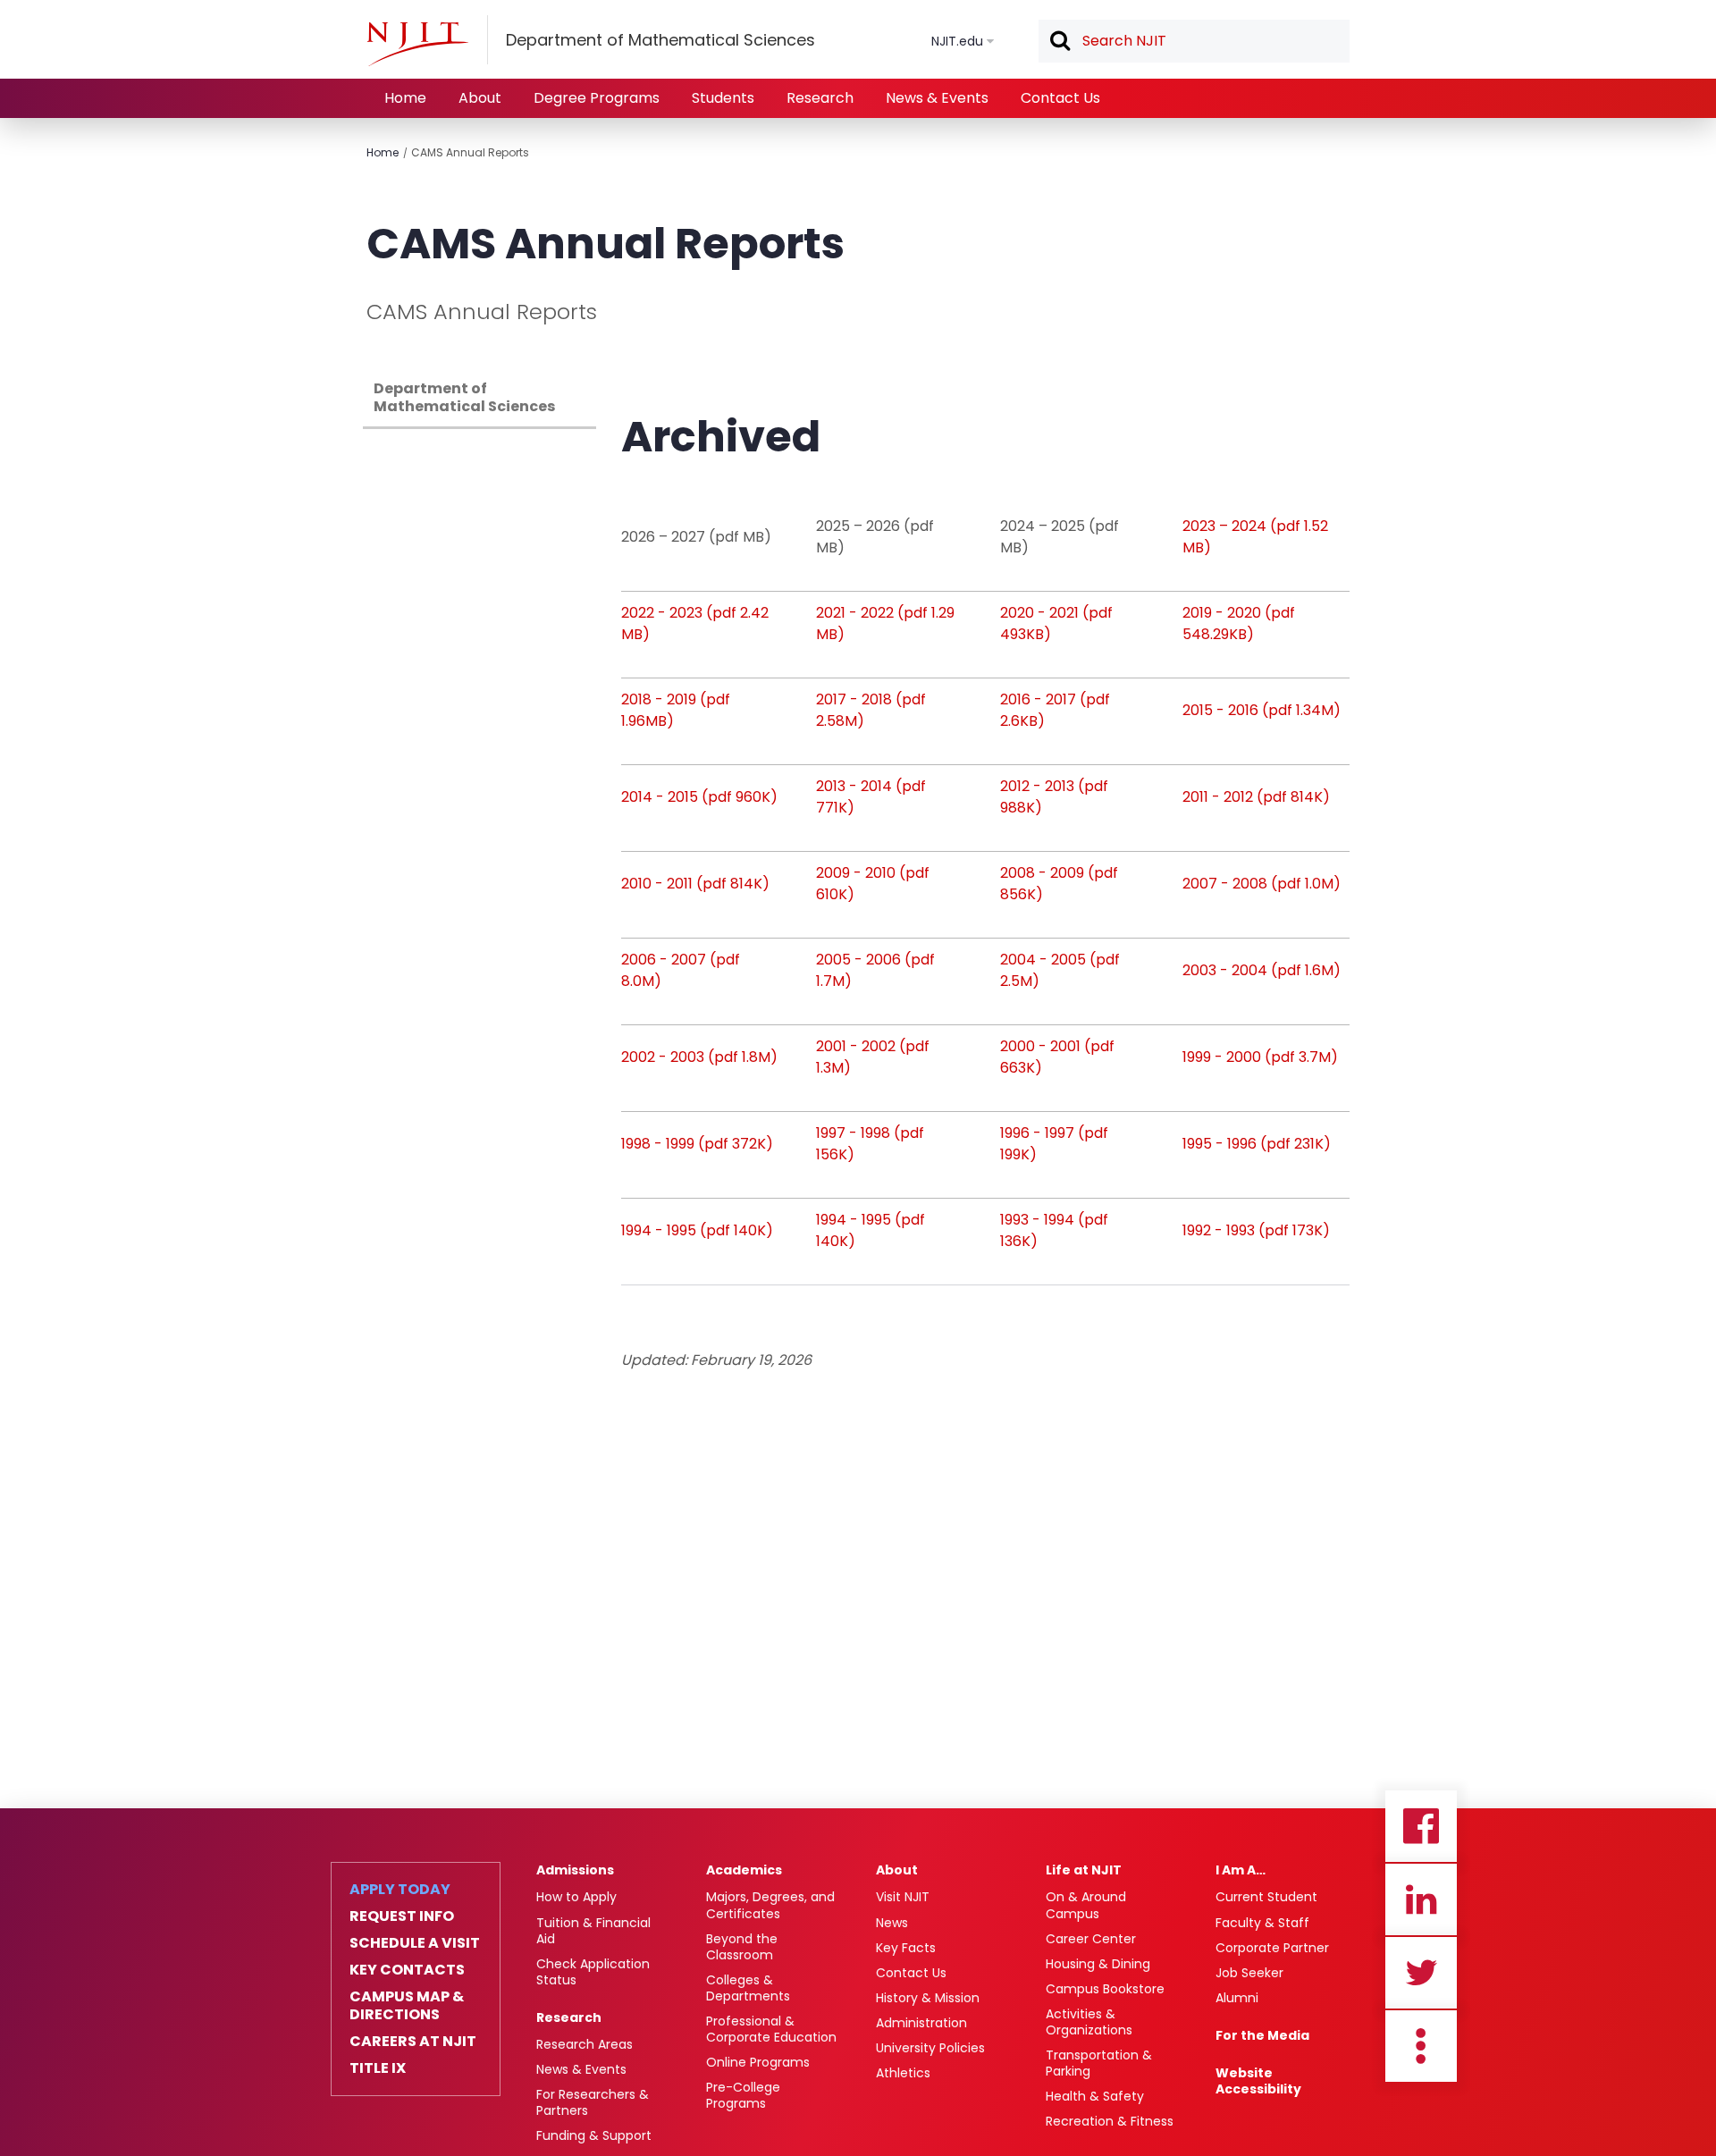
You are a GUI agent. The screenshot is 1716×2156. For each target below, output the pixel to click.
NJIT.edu (957, 41)
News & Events (937, 98)
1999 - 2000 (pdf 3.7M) (1260, 1057)
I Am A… (1241, 1870)
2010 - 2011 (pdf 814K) (695, 884)
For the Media (1262, 2035)
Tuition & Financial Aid (593, 1931)
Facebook (1421, 1826)
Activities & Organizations (1089, 2022)
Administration (921, 2023)
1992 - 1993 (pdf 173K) (1256, 1230)
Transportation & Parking (1099, 2063)
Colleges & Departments (748, 1988)
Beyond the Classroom (742, 1947)
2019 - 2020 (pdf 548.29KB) (1239, 623)
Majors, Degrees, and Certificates (770, 1905)
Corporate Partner (1272, 1948)
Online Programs (758, 2062)
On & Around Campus (1086, 1905)
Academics (744, 1870)
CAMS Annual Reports (470, 152)
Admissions (575, 1870)
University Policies (930, 2048)
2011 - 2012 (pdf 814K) (1256, 797)
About (480, 98)
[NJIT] (417, 44)
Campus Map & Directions (407, 2006)
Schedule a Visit (415, 1943)
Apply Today (400, 1890)
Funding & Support (594, 2135)
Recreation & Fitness (1110, 2121)
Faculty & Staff (1262, 1923)
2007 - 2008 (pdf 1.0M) (1262, 884)
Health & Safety (1095, 2096)
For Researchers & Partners (593, 2102)
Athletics (903, 2073)
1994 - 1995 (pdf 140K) (697, 1230)
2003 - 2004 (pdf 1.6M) (1262, 970)
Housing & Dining (1098, 1964)
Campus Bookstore (1105, 1989)
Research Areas (585, 2044)
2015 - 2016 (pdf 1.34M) (1262, 710)
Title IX (378, 2068)
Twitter (1421, 1973)
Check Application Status (593, 1972)
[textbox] (1194, 41)
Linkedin (1421, 1899)
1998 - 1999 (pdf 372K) (697, 1144)
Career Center (1091, 1939)
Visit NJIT (903, 1897)
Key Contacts (407, 1970)
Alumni (1237, 1998)
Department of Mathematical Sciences (464, 397)
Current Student (1266, 1897)
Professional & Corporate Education (771, 2029)
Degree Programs (597, 98)
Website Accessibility (1258, 2081)
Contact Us (1060, 98)
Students (723, 98)
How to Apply (576, 1897)
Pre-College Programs (743, 2095)
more (1421, 2046)
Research (820, 98)
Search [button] (1059, 42)
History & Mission (928, 1998)
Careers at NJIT (413, 2042)
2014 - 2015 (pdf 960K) (699, 797)
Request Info (402, 1916)
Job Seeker (1249, 1973)
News (892, 1923)
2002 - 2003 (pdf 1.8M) (699, 1057)
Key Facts (906, 1948)
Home (405, 98)
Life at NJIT (1084, 1870)
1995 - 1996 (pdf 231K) (1257, 1144)
